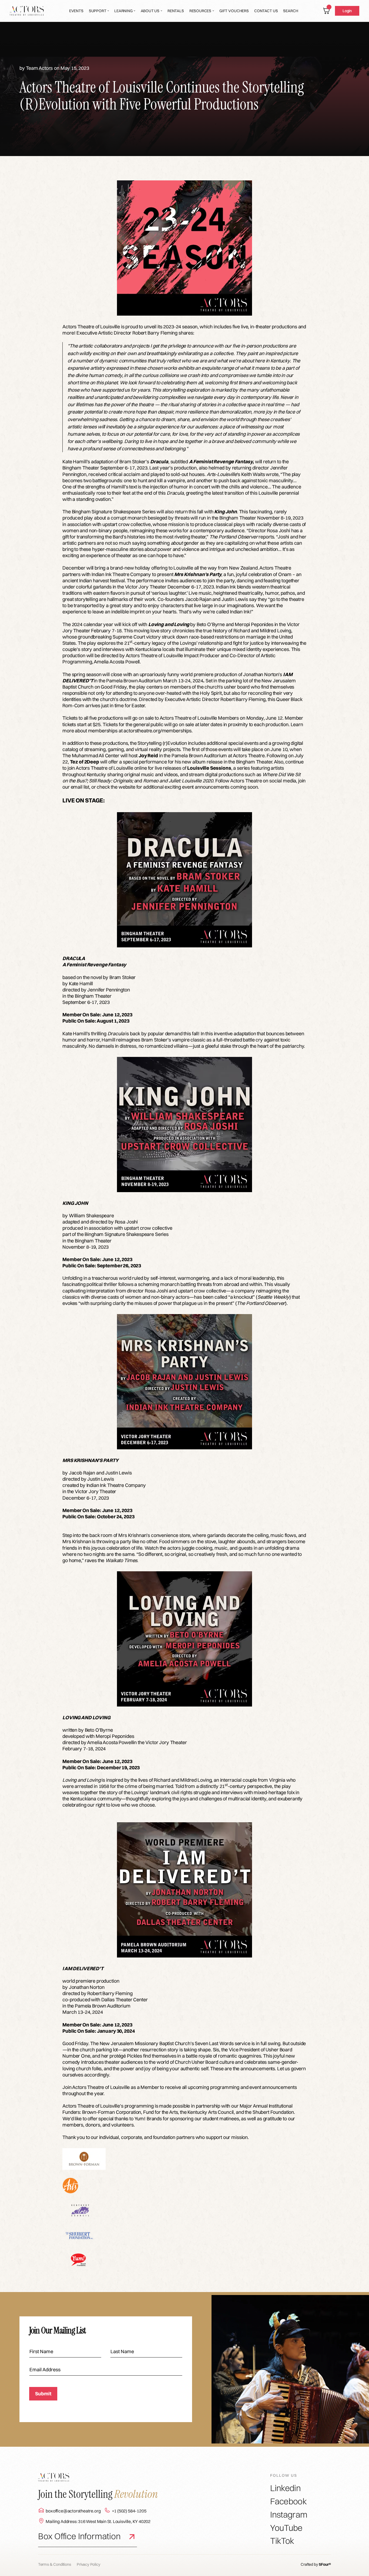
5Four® (325, 2564)
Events (76, 11)
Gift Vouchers (234, 11)
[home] (27, 11)
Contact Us (266, 11)
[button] (99, 11)
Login (347, 11)
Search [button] (291, 11)
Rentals (176, 11)
